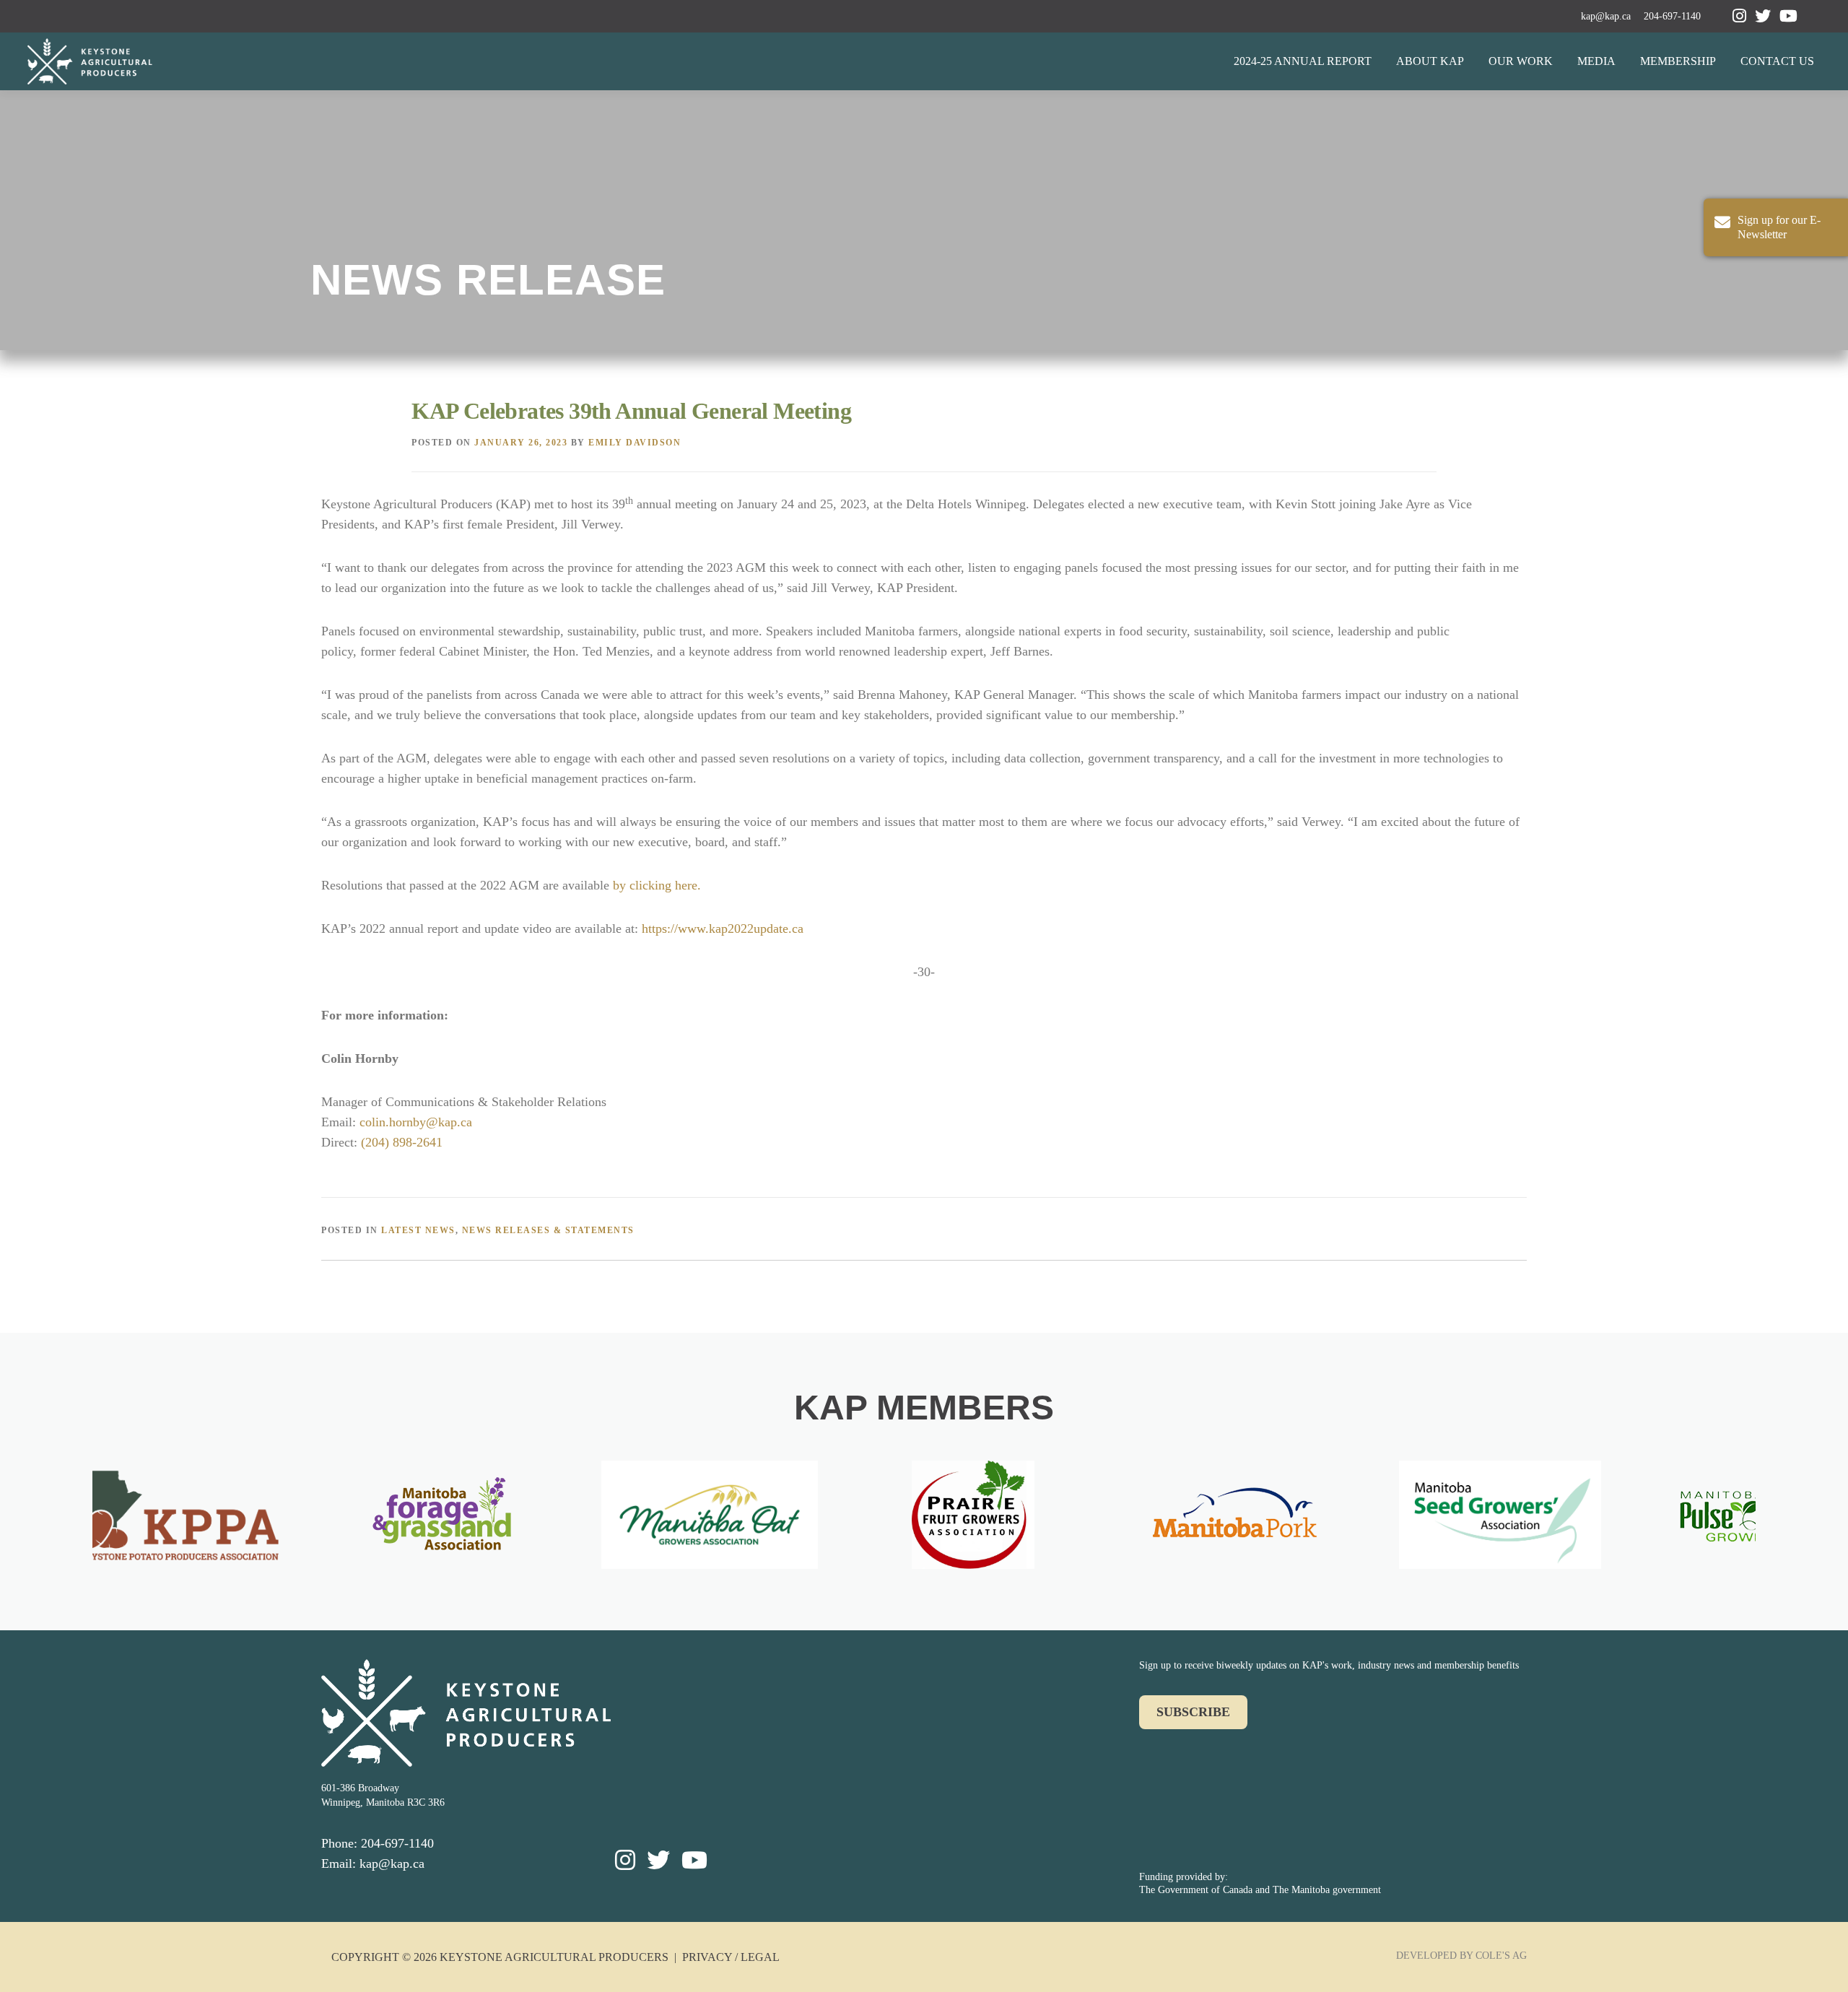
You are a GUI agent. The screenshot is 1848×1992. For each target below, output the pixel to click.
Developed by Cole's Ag (1461, 1956)
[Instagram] (1739, 16)
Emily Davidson (635, 443)
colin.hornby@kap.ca (416, 1122)
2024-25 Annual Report (1303, 61)
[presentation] (75, 1521)
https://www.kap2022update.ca (723, 928)
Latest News (418, 1230)
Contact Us (1777, 61)
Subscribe (1193, 1712)
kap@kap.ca (1606, 16)
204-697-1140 (1672, 16)
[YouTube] (1788, 16)
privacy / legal (731, 1957)
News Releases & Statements (548, 1230)
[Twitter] (1763, 16)
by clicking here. (657, 885)
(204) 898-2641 (402, 1142)
